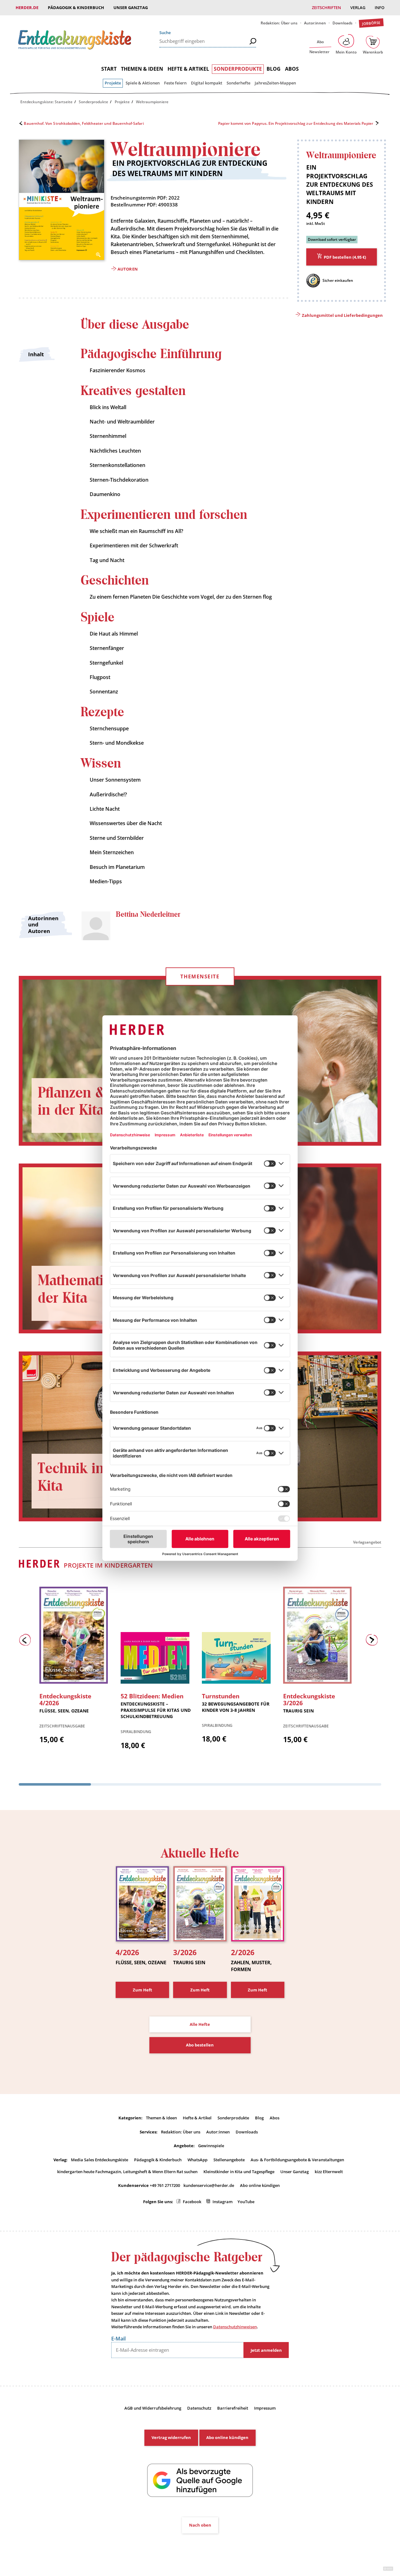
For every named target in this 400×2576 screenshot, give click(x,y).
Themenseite (200, 976)
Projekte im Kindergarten (108, 1565)
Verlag (358, 8)
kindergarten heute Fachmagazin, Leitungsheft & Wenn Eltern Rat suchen (127, 2172)
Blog (274, 69)
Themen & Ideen (142, 69)
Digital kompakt (207, 83)
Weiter (373, 1641)
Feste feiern (175, 83)
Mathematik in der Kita (83, 1289)
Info (380, 8)
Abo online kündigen (260, 2185)
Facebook (192, 2202)
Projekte (113, 83)
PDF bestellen (345, 257)
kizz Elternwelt (329, 2172)
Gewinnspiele (211, 2146)
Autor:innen (315, 23)
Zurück (27, 1641)
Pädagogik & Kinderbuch (76, 8)
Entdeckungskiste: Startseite (46, 102)
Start (109, 69)
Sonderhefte (238, 83)
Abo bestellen (200, 2045)
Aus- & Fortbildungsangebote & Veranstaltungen (297, 2160)
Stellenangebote (229, 2160)
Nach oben (200, 2525)
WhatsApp (197, 2160)
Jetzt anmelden (266, 2350)
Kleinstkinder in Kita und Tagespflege (239, 2172)
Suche (165, 33)
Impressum (265, 2408)
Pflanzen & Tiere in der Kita (89, 1102)
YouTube (246, 2202)
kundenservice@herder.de (209, 2185)
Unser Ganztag (131, 8)
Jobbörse (371, 23)
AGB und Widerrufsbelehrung (153, 2408)
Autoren (127, 269)
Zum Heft (142, 1990)
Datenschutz (199, 2408)
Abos (292, 69)
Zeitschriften (326, 8)
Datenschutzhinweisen (235, 2327)
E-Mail (118, 2339)
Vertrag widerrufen (171, 2437)
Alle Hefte (200, 2024)
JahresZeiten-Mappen (275, 83)
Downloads (342, 23)
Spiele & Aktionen (143, 83)
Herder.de (27, 8)
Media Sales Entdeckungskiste (100, 2160)
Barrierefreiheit (233, 2408)
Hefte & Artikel (188, 69)
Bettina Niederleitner (148, 915)
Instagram (222, 2202)
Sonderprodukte (238, 69)
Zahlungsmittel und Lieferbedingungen (342, 315)
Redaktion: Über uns (279, 23)
